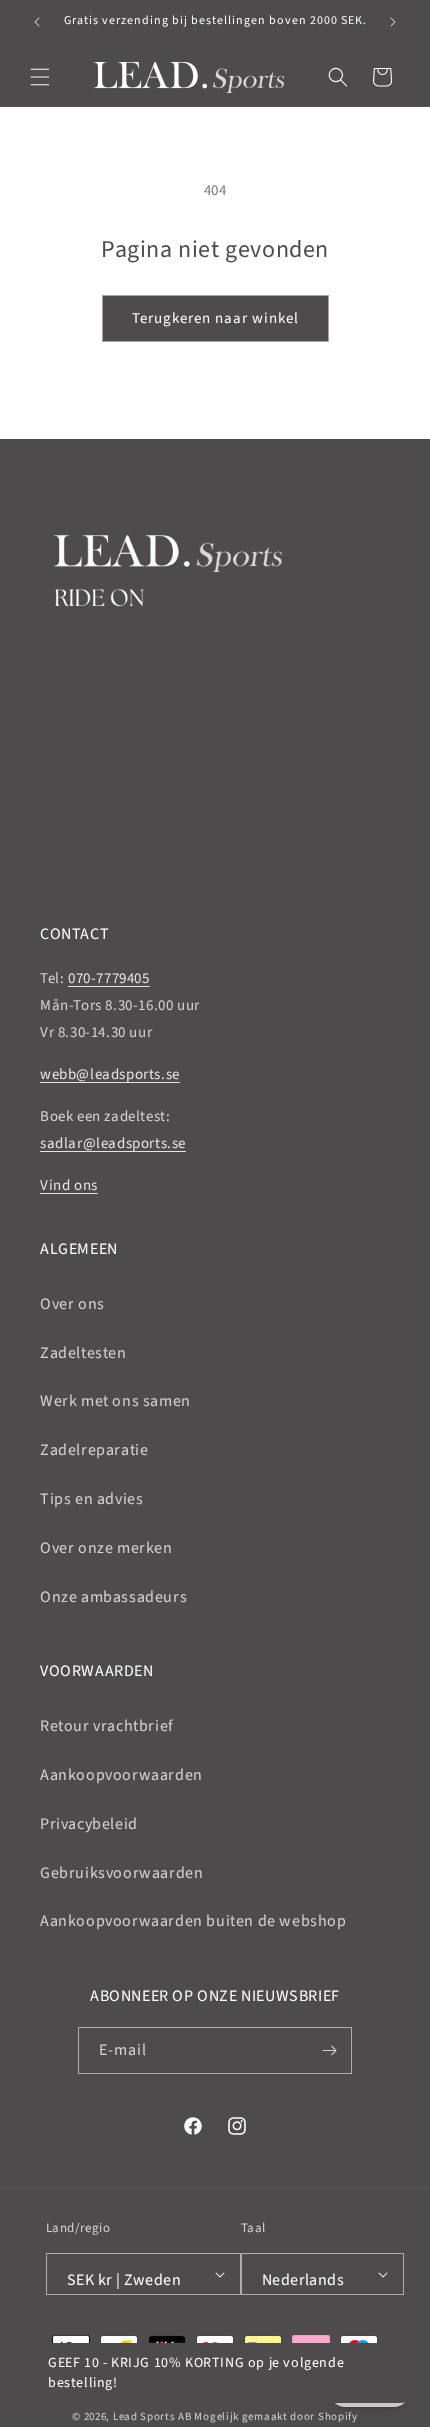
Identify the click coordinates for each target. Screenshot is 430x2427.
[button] (40, 77)
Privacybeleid (89, 1824)
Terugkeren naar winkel (215, 318)
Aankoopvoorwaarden (121, 1775)
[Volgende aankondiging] (393, 22)
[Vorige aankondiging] (37, 22)
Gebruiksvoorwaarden (121, 1873)
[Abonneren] (329, 2050)
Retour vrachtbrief (107, 1726)
